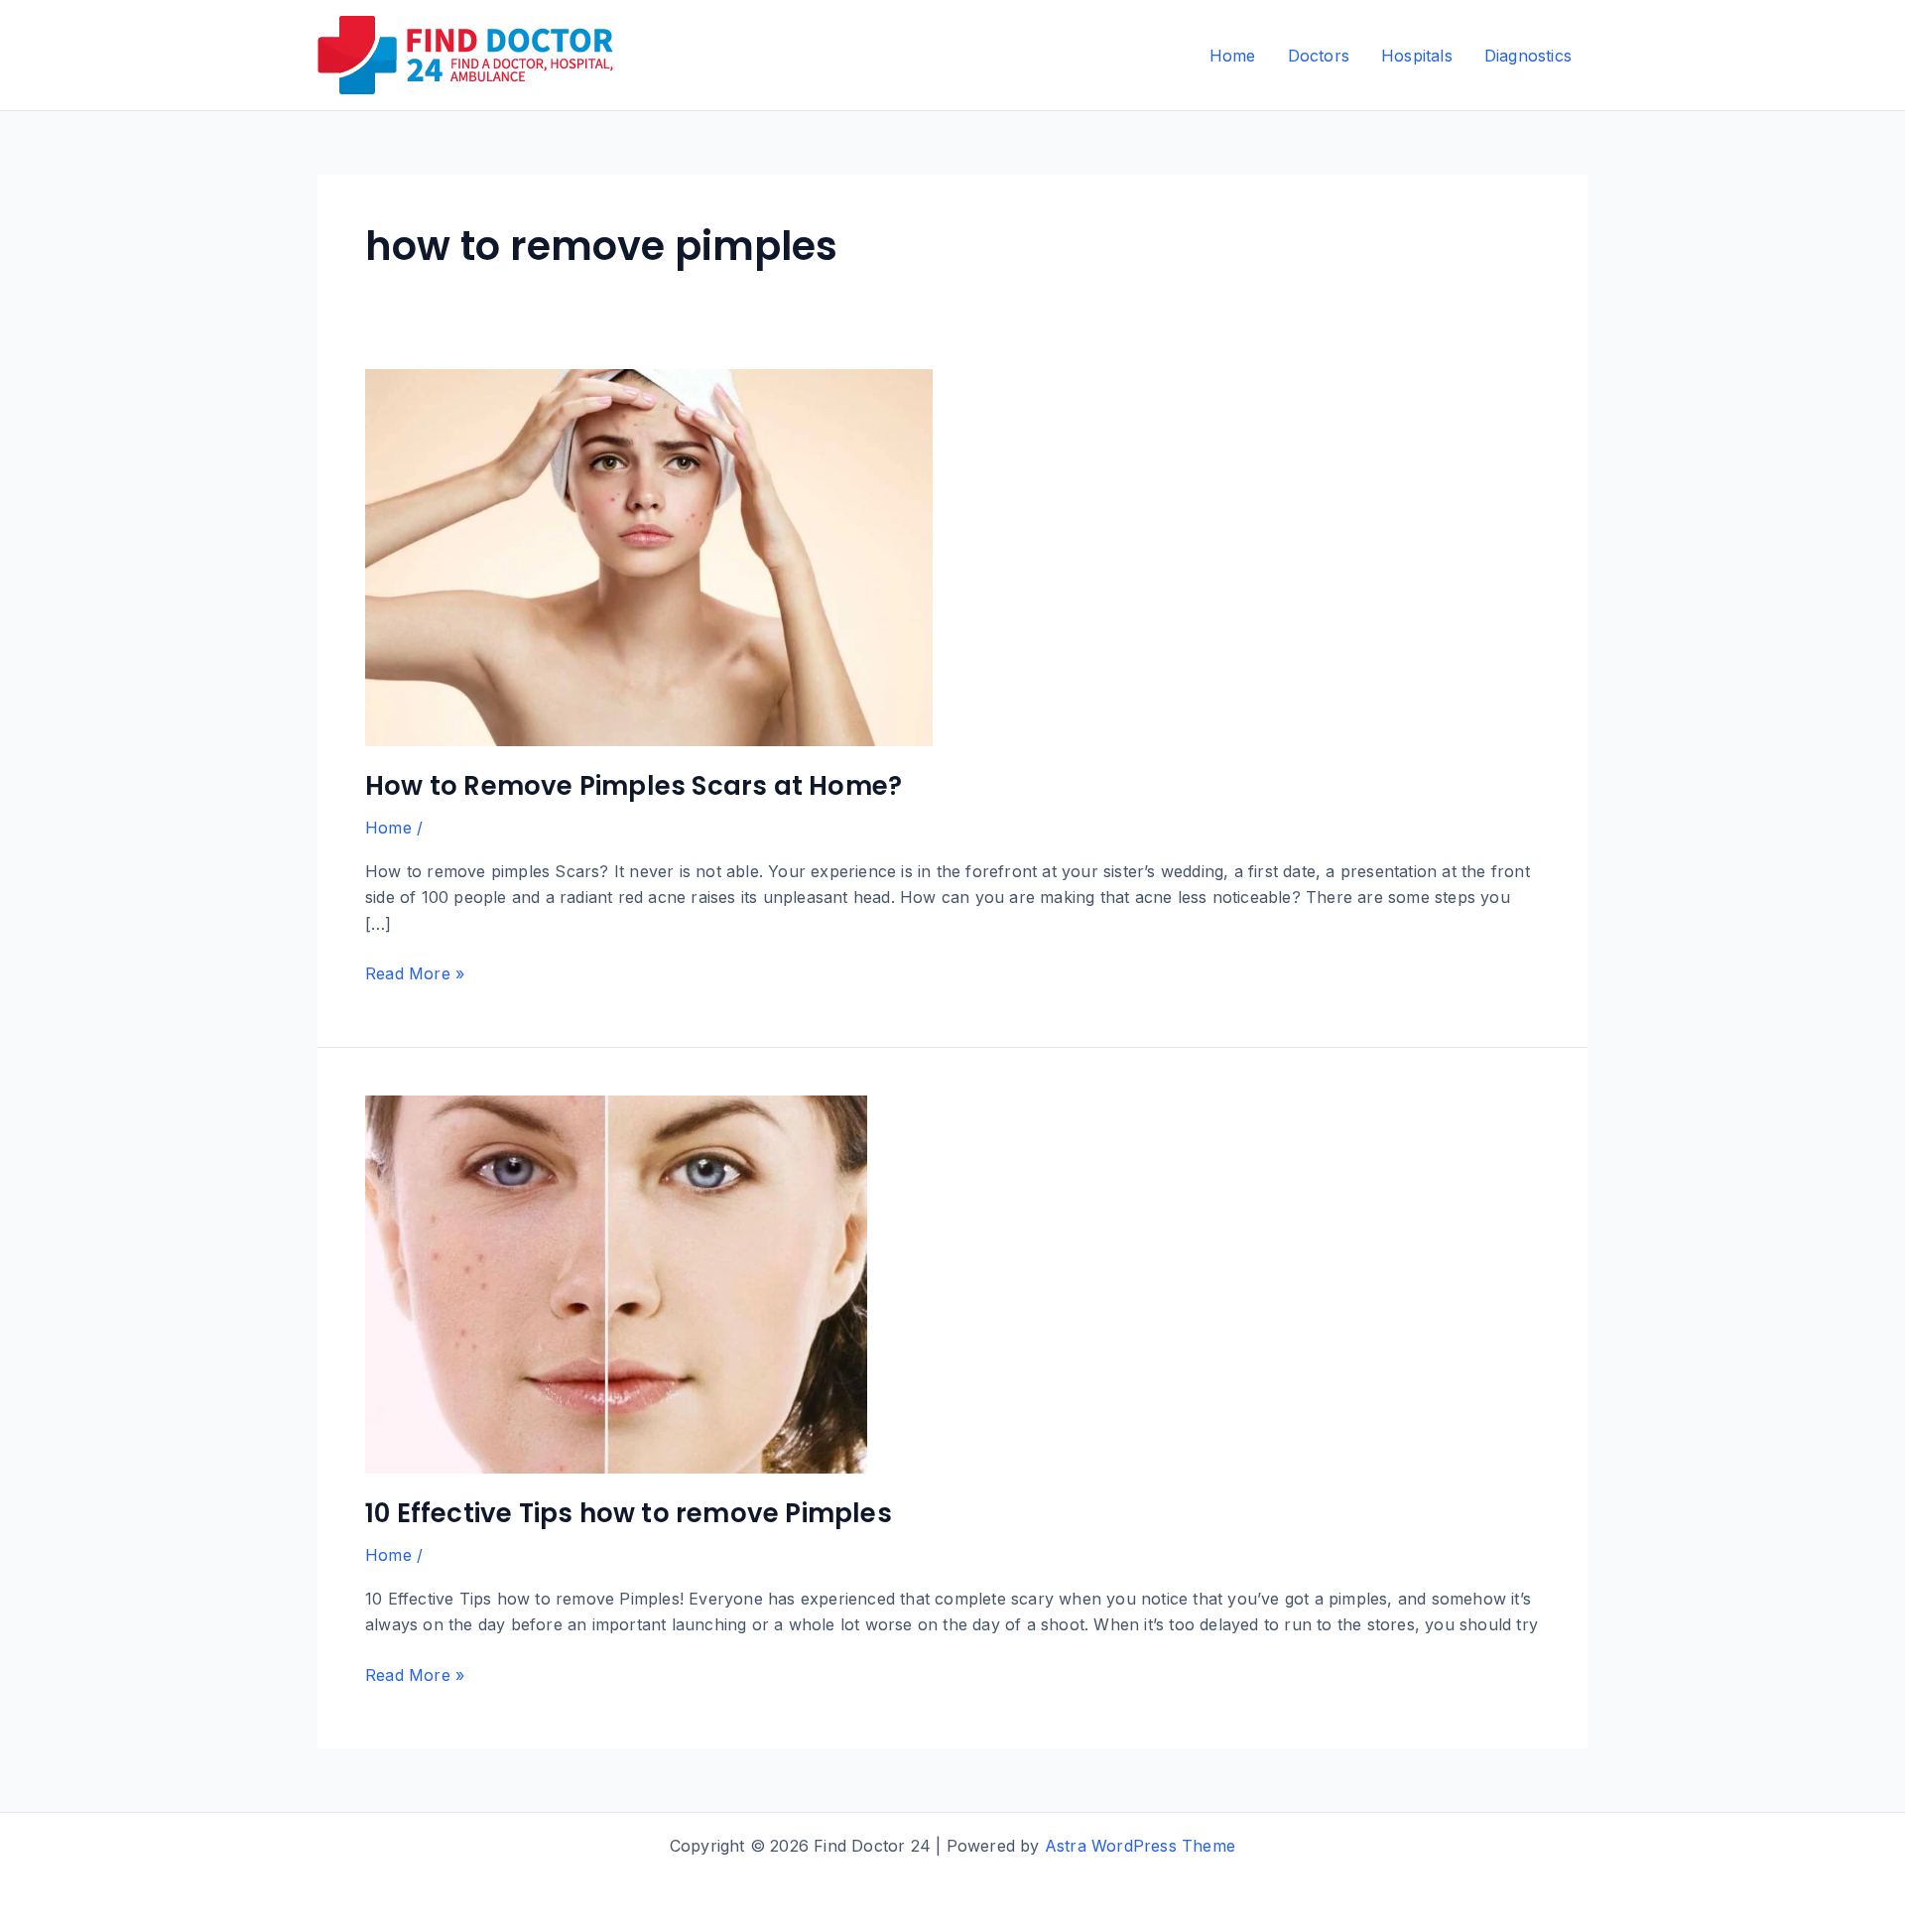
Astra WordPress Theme (1140, 1846)
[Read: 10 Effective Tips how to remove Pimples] (616, 1283)
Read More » (415, 974)
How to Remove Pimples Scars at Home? (634, 786)
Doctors (1319, 56)
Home (1233, 56)
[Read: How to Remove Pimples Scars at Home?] (649, 556)
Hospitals (1417, 56)
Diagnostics (1528, 56)
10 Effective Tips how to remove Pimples (629, 1513)
